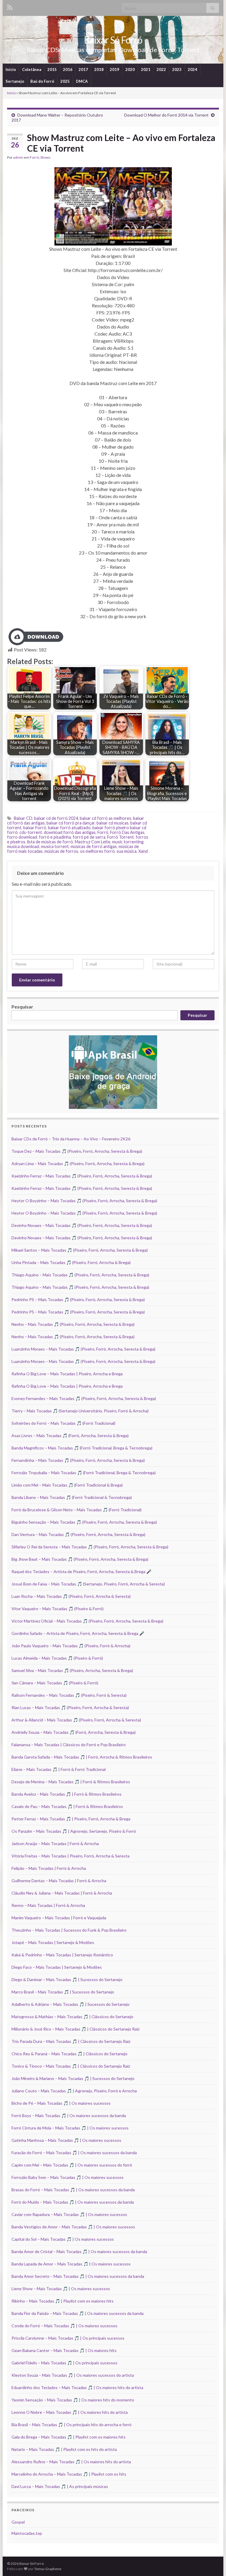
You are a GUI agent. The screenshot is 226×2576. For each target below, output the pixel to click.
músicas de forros (61, 851)
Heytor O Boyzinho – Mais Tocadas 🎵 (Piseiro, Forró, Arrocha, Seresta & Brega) (84, 1201)
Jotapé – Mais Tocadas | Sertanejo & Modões (53, 1942)
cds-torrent (31, 832)
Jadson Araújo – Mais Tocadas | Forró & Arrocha (55, 1843)
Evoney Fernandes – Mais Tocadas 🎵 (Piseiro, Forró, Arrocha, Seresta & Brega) (84, 1398)
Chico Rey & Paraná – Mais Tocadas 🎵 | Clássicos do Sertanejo (69, 2054)
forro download (22, 837)
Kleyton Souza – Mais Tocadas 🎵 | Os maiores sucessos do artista (73, 2375)
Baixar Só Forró (113, 40)
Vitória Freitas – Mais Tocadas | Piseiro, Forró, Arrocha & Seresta (70, 1856)
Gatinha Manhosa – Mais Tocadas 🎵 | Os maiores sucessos (66, 2140)
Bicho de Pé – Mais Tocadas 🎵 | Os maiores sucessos (61, 2103)
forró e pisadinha (55, 837)
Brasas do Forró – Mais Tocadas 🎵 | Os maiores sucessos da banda (73, 2190)
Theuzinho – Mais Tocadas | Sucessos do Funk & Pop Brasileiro (69, 1930)
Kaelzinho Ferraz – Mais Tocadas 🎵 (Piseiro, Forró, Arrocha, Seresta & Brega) (82, 1176)
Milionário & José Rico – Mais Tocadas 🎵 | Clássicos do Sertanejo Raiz (75, 2029)
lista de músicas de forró (50, 842)
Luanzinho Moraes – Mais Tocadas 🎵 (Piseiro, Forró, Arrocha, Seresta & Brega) (83, 1349)
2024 (192, 69)
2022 (161, 69)
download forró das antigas (70, 832)
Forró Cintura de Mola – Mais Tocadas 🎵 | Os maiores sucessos (70, 2128)
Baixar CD (23, 818)
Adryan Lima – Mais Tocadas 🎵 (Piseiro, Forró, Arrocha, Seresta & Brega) (78, 1163)
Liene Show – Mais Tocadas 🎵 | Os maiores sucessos (61, 2289)
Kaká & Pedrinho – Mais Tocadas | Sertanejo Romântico (62, 1955)
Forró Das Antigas (127, 832)
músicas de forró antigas (94, 846)
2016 (68, 69)
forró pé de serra (89, 837)
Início (11, 69)
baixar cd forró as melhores (105, 818)
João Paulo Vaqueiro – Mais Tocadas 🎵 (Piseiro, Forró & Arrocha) (71, 1646)
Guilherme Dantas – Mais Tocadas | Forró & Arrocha (59, 1881)
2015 (52, 69)
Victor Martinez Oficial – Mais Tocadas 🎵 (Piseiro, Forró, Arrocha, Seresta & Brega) (87, 1621)
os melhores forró (97, 851)
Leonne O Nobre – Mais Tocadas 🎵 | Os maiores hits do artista (70, 2412)
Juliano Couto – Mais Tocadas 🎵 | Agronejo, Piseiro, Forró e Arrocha (74, 2091)
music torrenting (128, 842)
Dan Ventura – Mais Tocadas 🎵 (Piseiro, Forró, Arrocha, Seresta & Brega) (78, 1534)
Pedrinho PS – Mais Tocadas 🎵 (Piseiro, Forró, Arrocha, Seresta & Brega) (78, 1299)
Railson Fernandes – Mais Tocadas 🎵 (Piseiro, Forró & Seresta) (69, 1695)
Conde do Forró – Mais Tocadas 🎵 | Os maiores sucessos (64, 2326)
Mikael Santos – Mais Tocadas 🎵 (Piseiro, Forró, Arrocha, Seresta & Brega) (80, 1250)
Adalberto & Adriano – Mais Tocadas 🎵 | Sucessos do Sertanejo (70, 2004)
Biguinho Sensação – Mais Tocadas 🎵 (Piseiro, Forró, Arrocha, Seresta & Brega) (84, 1522)
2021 (146, 69)
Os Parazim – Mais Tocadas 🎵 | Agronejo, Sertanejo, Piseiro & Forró (74, 1831)
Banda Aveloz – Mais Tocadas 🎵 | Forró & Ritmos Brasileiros (67, 1794)
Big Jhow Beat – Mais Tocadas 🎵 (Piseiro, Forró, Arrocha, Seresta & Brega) (80, 1559)
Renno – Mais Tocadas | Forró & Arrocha (48, 1905)
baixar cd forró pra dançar (71, 823)
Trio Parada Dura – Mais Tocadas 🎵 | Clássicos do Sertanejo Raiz (71, 2041)
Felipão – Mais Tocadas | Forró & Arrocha (49, 1868)
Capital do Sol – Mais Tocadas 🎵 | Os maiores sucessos (63, 2239)
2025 (65, 81)
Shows (45, 157)
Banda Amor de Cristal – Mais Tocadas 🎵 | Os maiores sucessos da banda (79, 2251)
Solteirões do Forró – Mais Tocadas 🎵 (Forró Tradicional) (63, 1423)
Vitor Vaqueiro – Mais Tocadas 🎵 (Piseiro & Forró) (58, 1609)
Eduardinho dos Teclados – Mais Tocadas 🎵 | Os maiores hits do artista (77, 2387)
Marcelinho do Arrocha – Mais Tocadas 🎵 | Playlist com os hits (69, 2474)
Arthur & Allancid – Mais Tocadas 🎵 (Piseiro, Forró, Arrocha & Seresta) (76, 1720)
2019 (114, 69)
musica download (23, 846)
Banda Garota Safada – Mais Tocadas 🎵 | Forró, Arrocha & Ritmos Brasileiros (82, 1757)
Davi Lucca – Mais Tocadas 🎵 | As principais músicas (60, 2486)
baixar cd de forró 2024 (56, 818)
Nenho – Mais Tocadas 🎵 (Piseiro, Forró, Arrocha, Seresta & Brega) (73, 1324)
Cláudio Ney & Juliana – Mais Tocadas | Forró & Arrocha (62, 1893)
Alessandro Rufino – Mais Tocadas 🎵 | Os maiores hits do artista (71, 2462)
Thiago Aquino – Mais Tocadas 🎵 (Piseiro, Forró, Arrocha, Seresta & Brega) (80, 1275)
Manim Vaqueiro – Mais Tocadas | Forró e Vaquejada (59, 1918)
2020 (130, 69)
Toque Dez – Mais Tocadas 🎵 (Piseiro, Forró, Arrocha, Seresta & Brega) (77, 1151)
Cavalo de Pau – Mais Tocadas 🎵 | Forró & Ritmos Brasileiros (67, 1806)
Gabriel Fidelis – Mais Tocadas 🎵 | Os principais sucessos (64, 2363)
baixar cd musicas (113, 823)
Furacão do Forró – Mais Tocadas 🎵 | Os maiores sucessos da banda (74, 2153)
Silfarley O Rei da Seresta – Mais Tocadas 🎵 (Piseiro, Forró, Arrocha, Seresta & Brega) (90, 1547)
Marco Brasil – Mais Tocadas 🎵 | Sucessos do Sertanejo (63, 1992)
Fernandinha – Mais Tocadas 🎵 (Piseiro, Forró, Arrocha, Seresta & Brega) (78, 1460)
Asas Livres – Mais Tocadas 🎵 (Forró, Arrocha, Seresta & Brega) (70, 1435)
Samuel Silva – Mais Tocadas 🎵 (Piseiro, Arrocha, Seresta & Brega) (72, 1670)
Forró (34, 157)
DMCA (82, 81)
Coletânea (32, 69)
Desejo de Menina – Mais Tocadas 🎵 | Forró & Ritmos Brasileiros (71, 1782)
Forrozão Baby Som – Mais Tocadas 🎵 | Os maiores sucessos (68, 2177)
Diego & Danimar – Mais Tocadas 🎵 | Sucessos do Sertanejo (67, 1979)
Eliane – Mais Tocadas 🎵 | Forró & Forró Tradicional (59, 1769)
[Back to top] (213, 2563)
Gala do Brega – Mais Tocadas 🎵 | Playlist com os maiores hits (69, 2437)
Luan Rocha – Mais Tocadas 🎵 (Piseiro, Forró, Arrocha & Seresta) (71, 1596)
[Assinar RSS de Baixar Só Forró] (10, 6)
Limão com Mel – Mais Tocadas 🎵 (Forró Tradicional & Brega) (67, 1485)
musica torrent (55, 846)
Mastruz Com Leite (93, 842)
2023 (177, 69)
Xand (143, 851)
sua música (127, 851)
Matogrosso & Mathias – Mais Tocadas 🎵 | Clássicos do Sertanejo (72, 2017)
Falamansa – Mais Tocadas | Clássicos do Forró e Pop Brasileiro (69, 1745)
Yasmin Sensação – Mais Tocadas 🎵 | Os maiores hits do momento (73, 2400)
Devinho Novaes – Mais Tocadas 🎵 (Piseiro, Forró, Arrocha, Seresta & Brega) (82, 1225)
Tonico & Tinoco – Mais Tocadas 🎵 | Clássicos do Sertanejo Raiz (71, 2066)
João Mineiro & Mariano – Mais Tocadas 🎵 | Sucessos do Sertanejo (73, 2078)
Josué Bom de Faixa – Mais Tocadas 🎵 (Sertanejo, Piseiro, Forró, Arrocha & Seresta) (88, 1584)
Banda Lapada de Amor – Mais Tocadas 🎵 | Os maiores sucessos (71, 2264)
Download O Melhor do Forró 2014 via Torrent (166, 115)
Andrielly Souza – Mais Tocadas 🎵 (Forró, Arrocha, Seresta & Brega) (74, 1732)
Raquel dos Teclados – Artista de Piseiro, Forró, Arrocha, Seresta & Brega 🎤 (81, 1571)
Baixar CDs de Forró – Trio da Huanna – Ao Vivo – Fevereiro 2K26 (71, 1139)
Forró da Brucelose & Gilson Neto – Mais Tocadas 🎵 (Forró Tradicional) (77, 1510)
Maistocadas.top (27, 2533)
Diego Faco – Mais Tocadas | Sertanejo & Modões (57, 1967)
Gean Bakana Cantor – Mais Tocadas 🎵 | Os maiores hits (64, 2350)
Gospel (18, 2522)
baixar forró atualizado (69, 828)
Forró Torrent (121, 837)
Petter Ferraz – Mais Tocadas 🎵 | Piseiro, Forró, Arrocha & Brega (71, 1819)
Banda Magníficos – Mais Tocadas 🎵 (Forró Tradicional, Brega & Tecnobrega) (82, 1448)
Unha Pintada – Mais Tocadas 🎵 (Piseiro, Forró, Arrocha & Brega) (71, 1262)
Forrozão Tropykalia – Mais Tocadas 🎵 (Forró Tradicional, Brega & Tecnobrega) (84, 1473)
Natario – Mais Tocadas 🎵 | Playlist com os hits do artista (64, 2449)
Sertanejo (15, 81)
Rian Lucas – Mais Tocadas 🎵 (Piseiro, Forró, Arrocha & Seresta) (70, 1707)
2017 (83, 69)
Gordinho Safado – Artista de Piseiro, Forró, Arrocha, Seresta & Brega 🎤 (78, 1633)
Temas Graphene (48, 2569)
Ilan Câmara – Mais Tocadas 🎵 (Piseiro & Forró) (55, 1683)
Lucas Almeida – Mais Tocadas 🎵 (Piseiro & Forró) (57, 1658)
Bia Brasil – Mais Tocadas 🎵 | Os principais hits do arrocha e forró (72, 2425)
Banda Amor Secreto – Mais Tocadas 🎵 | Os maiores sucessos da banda (78, 2276)
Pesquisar (22, 1007)
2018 (99, 69)
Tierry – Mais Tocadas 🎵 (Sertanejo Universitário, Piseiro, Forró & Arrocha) (80, 1411)
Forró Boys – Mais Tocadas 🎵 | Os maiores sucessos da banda (69, 2115)
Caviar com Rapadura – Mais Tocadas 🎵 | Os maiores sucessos (69, 2214)
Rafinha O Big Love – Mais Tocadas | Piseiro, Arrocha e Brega (67, 1374)
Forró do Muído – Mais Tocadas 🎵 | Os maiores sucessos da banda (73, 2202)
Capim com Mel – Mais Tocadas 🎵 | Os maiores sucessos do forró (72, 2165)
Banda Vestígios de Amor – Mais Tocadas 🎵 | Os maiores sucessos (73, 2227)
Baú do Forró (42, 81)
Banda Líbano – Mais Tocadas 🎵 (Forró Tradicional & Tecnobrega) (72, 1497)
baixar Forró (35, 828)
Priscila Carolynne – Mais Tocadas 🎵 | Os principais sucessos (68, 2338)
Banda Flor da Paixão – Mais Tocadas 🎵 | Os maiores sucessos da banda (78, 2313)
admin (18, 157)
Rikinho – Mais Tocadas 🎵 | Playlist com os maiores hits (63, 2301)
